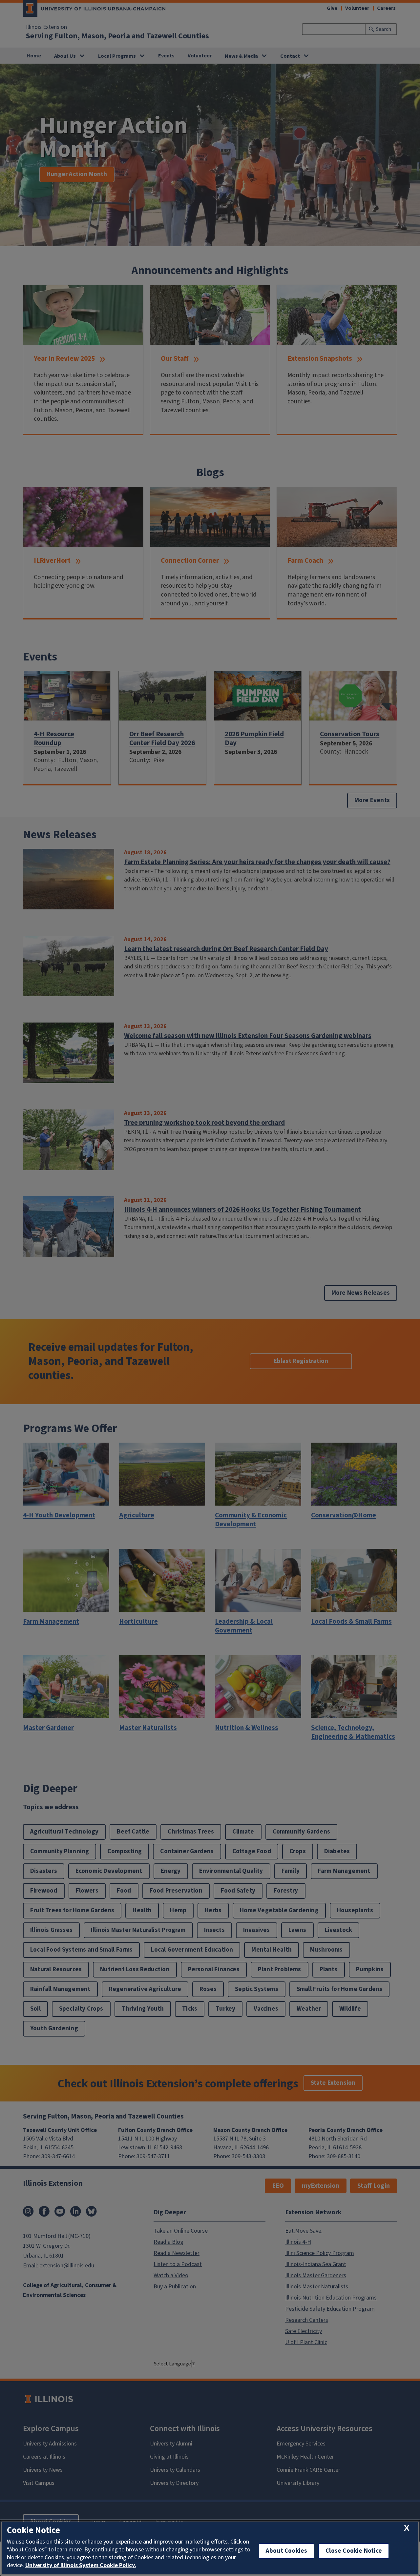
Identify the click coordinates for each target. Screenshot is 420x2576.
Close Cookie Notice (354, 2551)
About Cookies (286, 2551)
